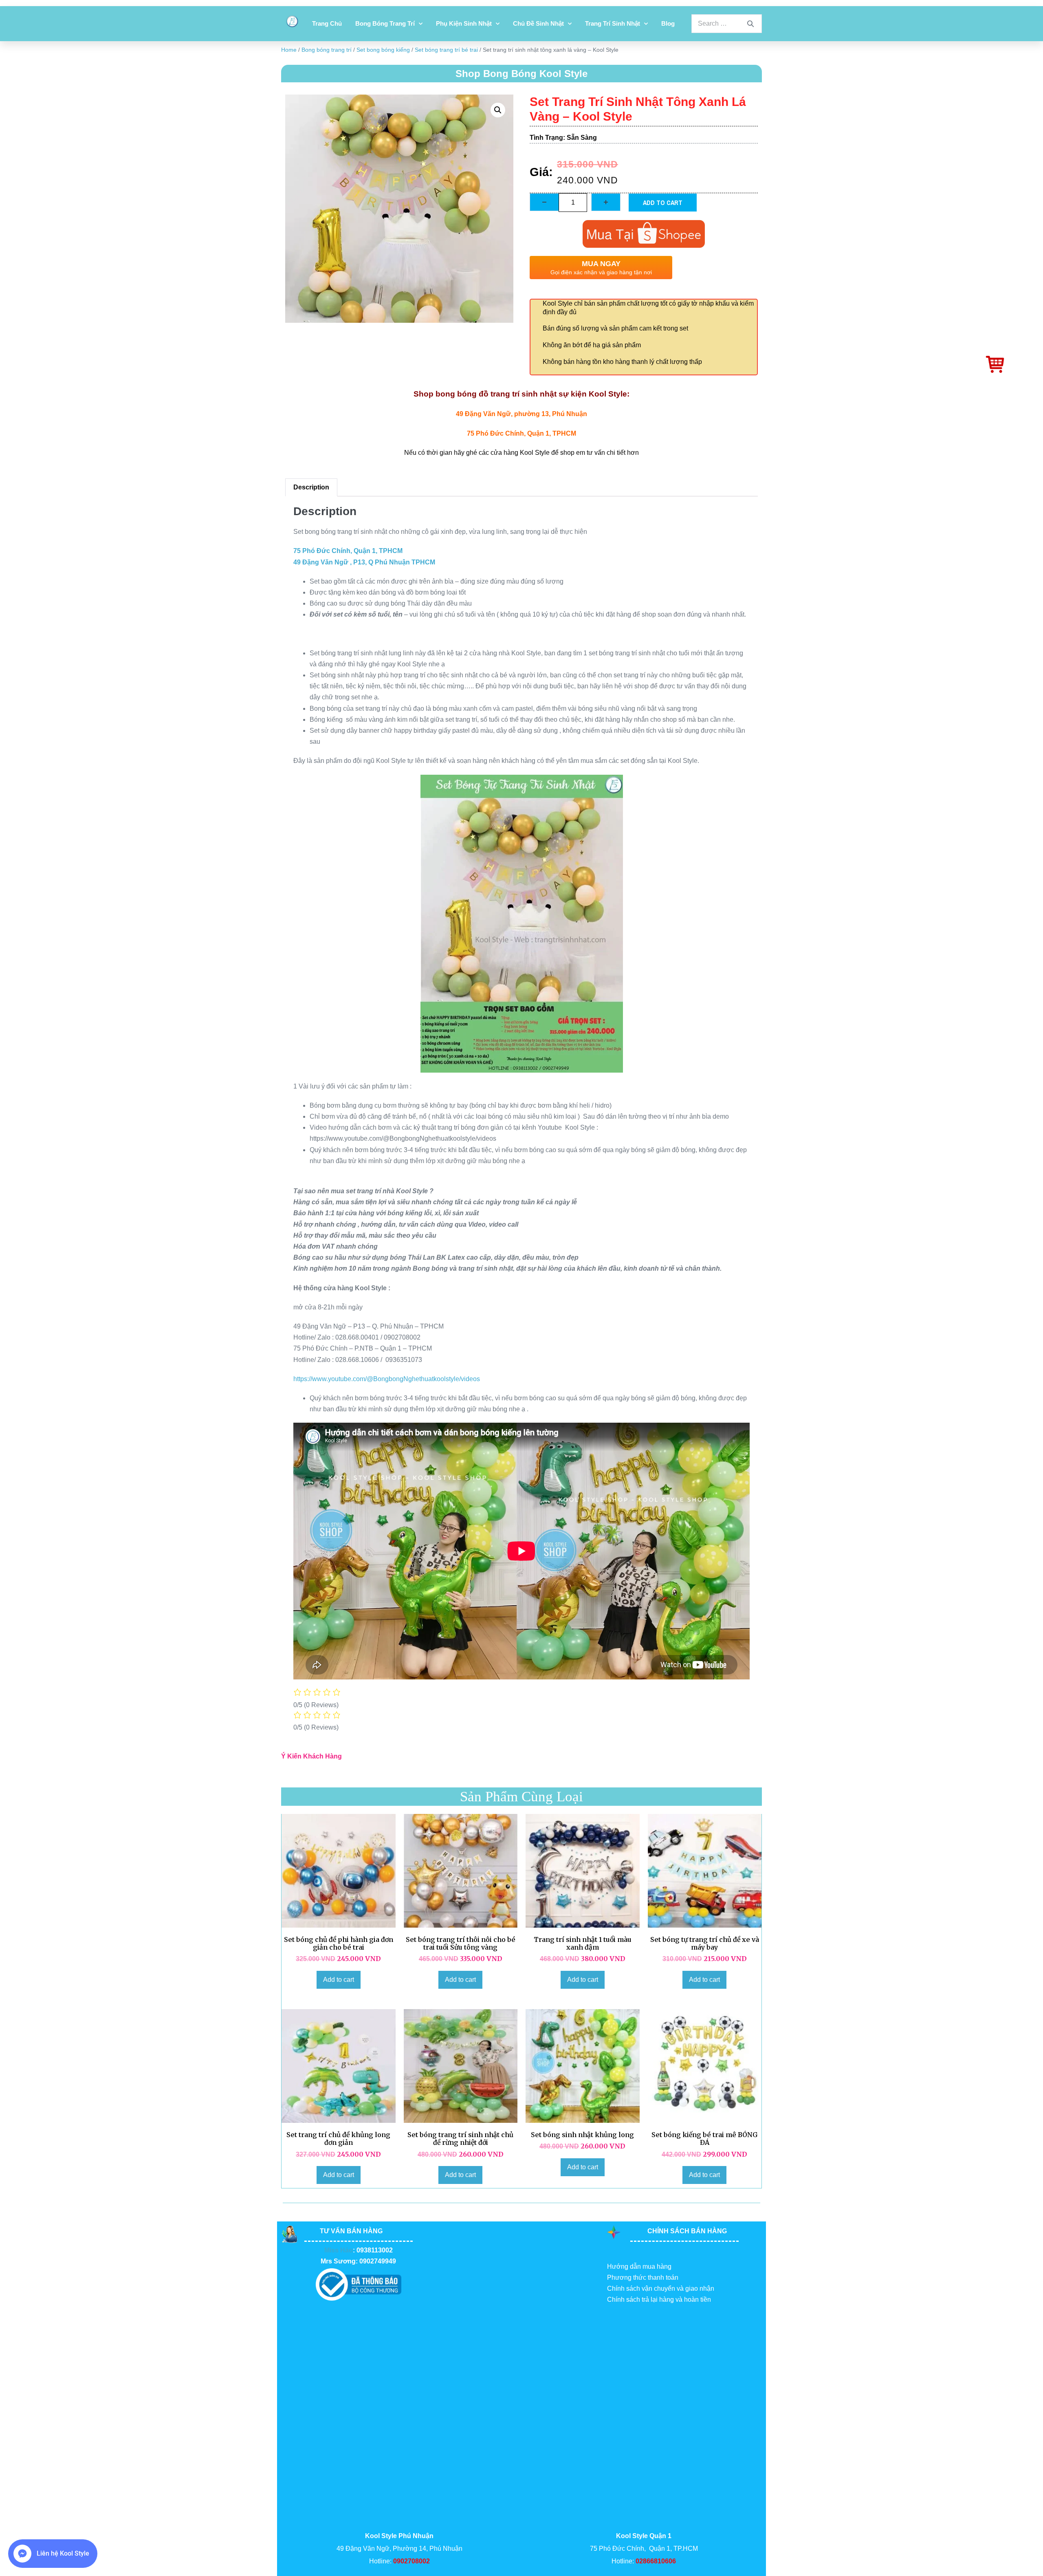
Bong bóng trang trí (385, 23)
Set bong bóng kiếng (383, 50)
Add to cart (663, 203)
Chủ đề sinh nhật (538, 23)
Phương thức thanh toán (643, 2277)
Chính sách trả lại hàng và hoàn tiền (659, 2299)
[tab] (311, 487)
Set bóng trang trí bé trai (446, 50)
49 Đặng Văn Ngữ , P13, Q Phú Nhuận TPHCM (364, 562)
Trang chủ (327, 23)
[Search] (750, 24)
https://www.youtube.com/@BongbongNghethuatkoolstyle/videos (387, 1379)
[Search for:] (727, 23)
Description (311, 487)
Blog (668, 23)
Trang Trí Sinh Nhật (613, 23)
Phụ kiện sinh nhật (464, 23)
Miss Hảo (339, 2250)
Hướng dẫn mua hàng (639, 2266)
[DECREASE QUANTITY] (544, 202)
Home (289, 50)
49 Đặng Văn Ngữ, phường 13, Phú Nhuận (521, 414)
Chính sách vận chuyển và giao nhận (661, 2288)
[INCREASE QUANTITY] (606, 202)
